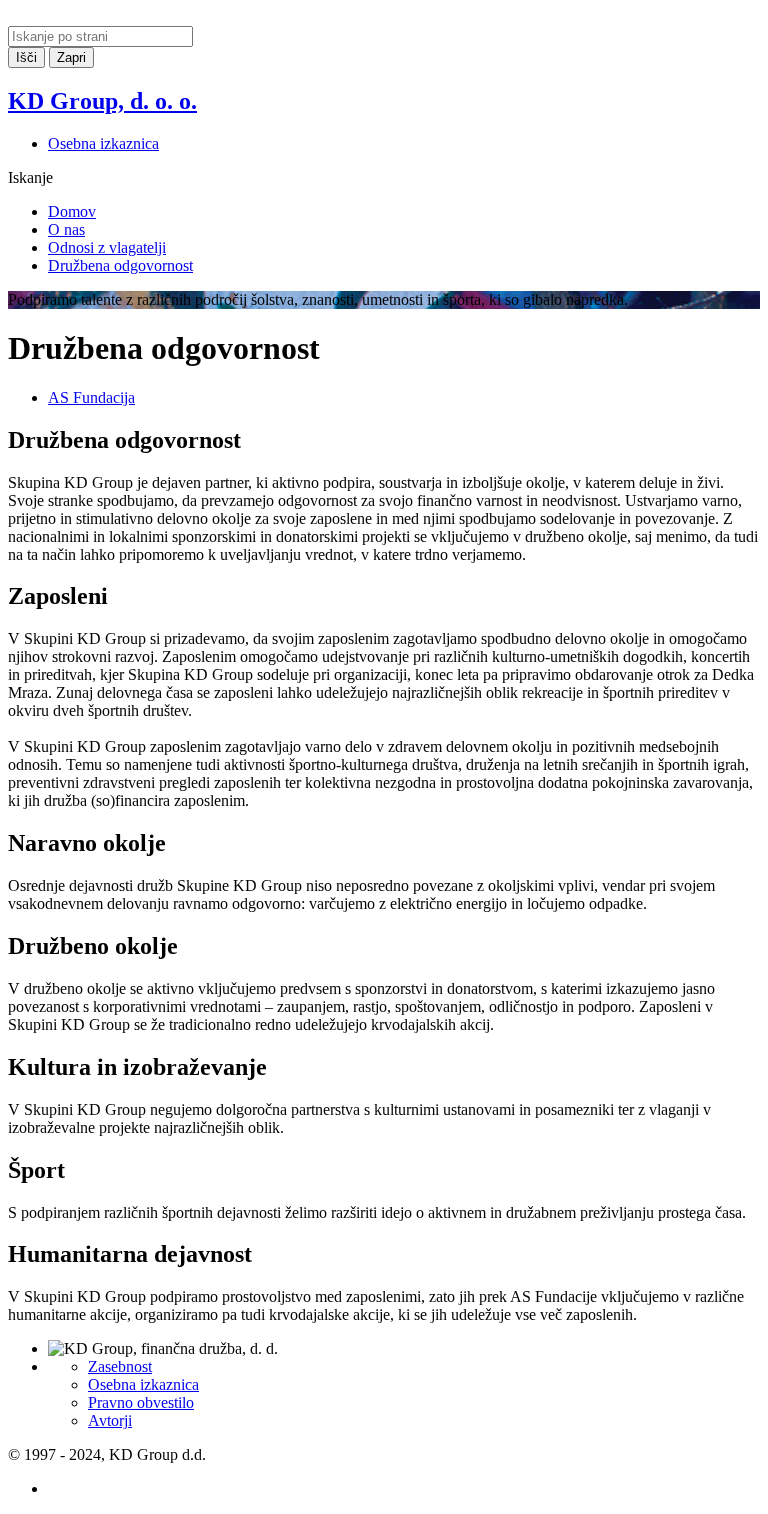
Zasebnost (120, 1366)
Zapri (71, 57)
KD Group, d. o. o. (102, 101)
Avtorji (110, 1420)
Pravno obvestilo (141, 1402)
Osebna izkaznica (103, 143)
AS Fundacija (91, 397)
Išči (26, 57)
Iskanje (30, 177)
